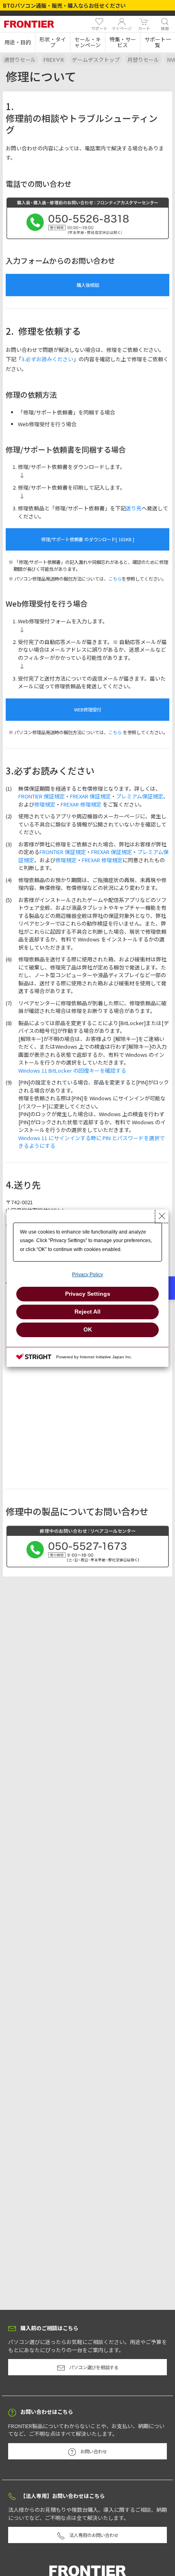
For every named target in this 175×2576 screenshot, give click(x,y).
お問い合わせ (94, 2451)
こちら (115, 579)
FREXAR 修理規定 (81, 804)
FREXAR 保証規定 (90, 796)
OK (88, 1329)
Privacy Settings (88, 1294)
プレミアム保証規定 (140, 796)
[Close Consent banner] (162, 1216)
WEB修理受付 (88, 709)
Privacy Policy (87, 1275)
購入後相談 (88, 285)
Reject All (87, 1312)
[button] (17, 42)
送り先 (134, 508)
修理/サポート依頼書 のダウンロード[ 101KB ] (88, 539)
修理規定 (45, 804)
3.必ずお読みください (47, 359)
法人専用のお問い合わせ (94, 2535)
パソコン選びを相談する (94, 2367)
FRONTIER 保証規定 (42, 796)
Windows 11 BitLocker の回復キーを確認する (72, 1070)
